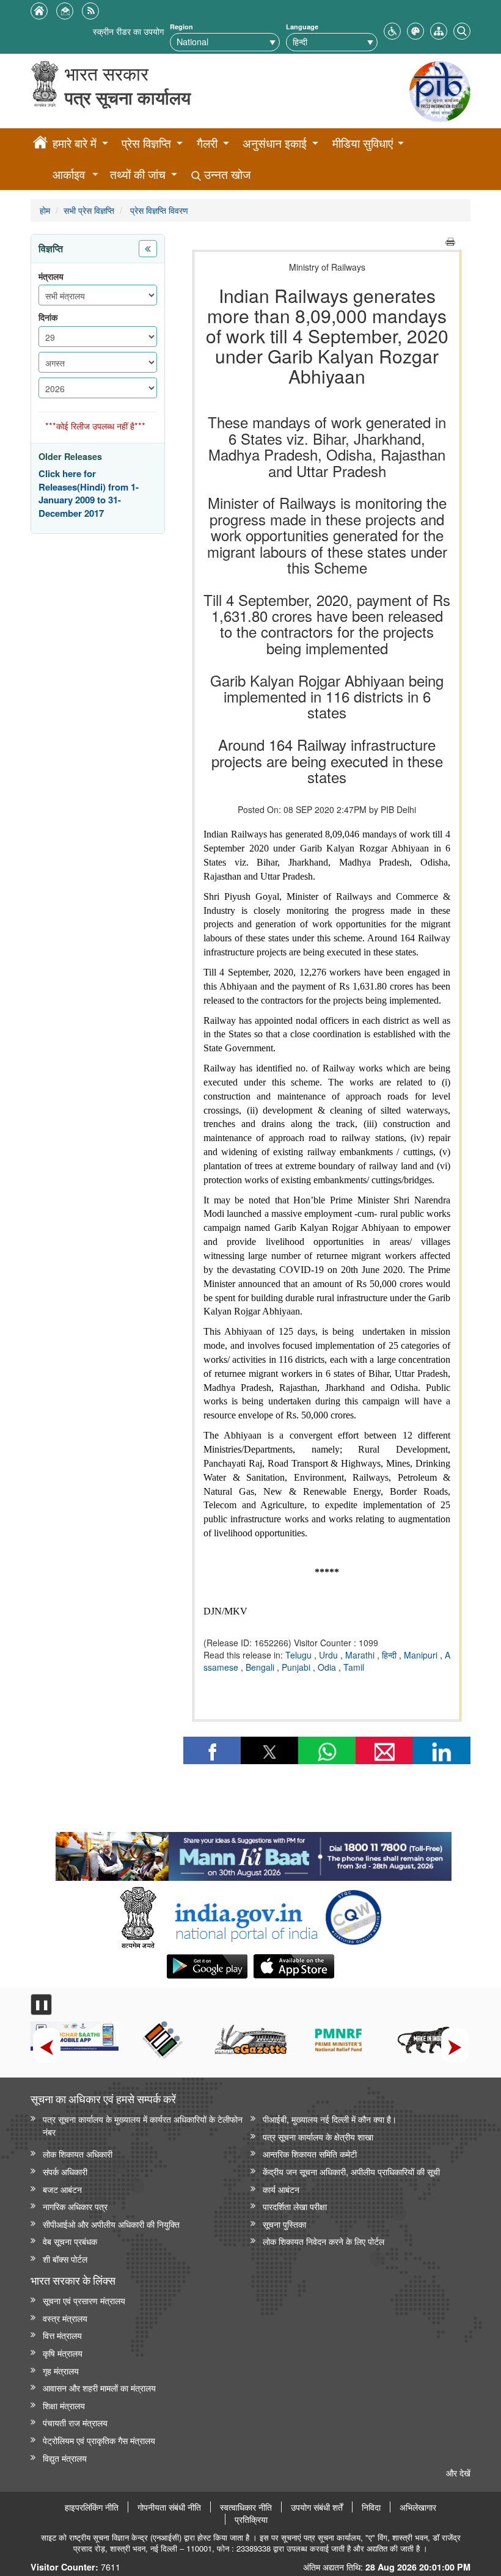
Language (302, 27)
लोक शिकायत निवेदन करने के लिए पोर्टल (324, 2241)
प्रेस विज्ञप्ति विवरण (158, 210)
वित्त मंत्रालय (62, 2335)
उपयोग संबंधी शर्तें (317, 2507)
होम (45, 210)
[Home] (40, 144)
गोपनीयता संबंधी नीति (169, 2507)
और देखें (458, 2472)
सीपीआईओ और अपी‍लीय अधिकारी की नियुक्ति (111, 2224)
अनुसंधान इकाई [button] (275, 143)
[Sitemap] (439, 30)
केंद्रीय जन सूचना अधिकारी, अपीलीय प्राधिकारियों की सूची (351, 2171)
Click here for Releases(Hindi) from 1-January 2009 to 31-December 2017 (89, 494)
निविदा (371, 2507)
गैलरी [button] (207, 143)
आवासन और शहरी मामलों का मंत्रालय (99, 2388)
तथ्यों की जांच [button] (138, 174)
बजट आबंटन (62, 2189)
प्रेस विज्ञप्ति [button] (146, 143)
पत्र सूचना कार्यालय (128, 97)
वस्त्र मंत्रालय (65, 2318)
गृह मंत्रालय (61, 2370)
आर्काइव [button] (69, 174)
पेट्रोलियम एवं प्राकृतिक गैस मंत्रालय (99, 2440)
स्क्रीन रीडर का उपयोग (128, 31)
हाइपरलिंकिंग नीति (92, 2507)
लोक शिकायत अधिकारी (78, 2154)
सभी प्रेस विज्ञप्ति (89, 210)
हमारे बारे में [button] (75, 143)
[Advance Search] (462, 30)
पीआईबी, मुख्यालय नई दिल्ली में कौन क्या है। (330, 2119)
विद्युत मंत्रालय (65, 2458)
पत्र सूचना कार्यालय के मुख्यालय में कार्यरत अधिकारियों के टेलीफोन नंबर (143, 2125)
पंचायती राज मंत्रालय (75, 2422)
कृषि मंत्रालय (63, 2353)
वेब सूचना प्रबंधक (70, 2241)
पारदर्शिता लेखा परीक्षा (295, 2206)
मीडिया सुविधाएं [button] (363, 143)
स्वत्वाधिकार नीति (246, 2507)
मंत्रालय (51, 276)
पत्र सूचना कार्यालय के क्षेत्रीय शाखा (318, 2136)
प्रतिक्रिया (251, 2519)
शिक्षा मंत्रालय (64, 2405)
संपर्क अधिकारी (65, 2171)
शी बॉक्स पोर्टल (65, 2259)
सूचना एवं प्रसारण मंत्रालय (84, 2300)
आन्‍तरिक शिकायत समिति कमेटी (310, 2154)
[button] (392, 30)
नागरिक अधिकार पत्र (75, 2206)
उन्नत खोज (226, 174)
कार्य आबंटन (281, 2189)
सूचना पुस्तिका (284, 2224)
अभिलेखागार (418, 2507)
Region (181, 27)
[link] (253, 1853)
